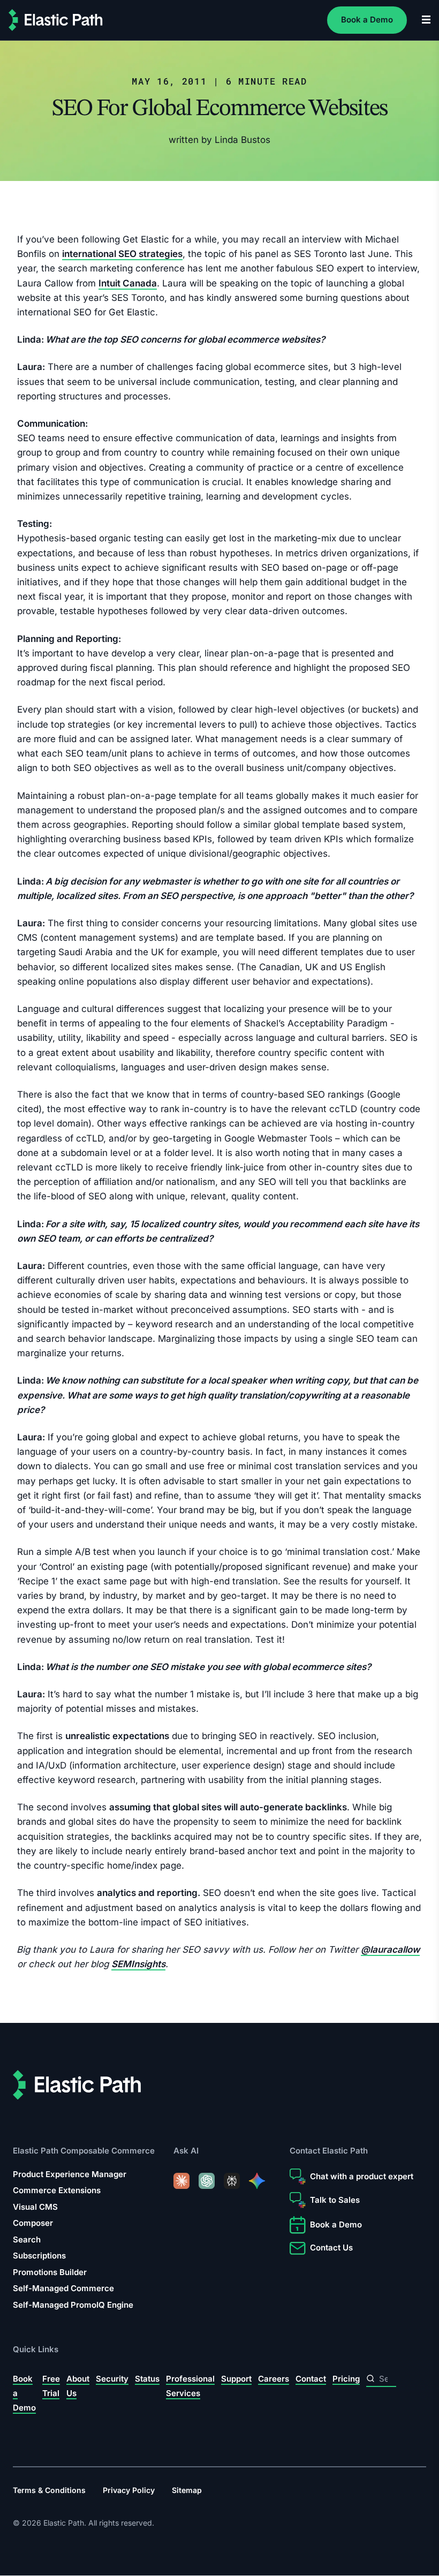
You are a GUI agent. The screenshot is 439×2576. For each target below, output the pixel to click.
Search (27, 2239)
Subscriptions (39, 2256)
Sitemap (187, 2490)
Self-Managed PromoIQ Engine (73, 2305)
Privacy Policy (129, 2490)
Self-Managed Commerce (63, 2288)
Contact (311, 2379)
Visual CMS (35, 2207)
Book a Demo (367, 20)
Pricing (346, 2379)
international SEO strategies (122, 254)
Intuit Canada (128, 283)
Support (236, 2379)
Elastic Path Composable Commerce (84, 2151)
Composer (33, 2223)
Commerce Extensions (57, 2190)
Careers (274, 2379)
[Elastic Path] (56, 20)
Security (112, 2379)
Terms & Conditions (49, 2490)
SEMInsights (138, 1964)
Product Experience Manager (70, 2174)
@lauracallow (390, 1950)
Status (147, 2379)
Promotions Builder (50, 2272)
